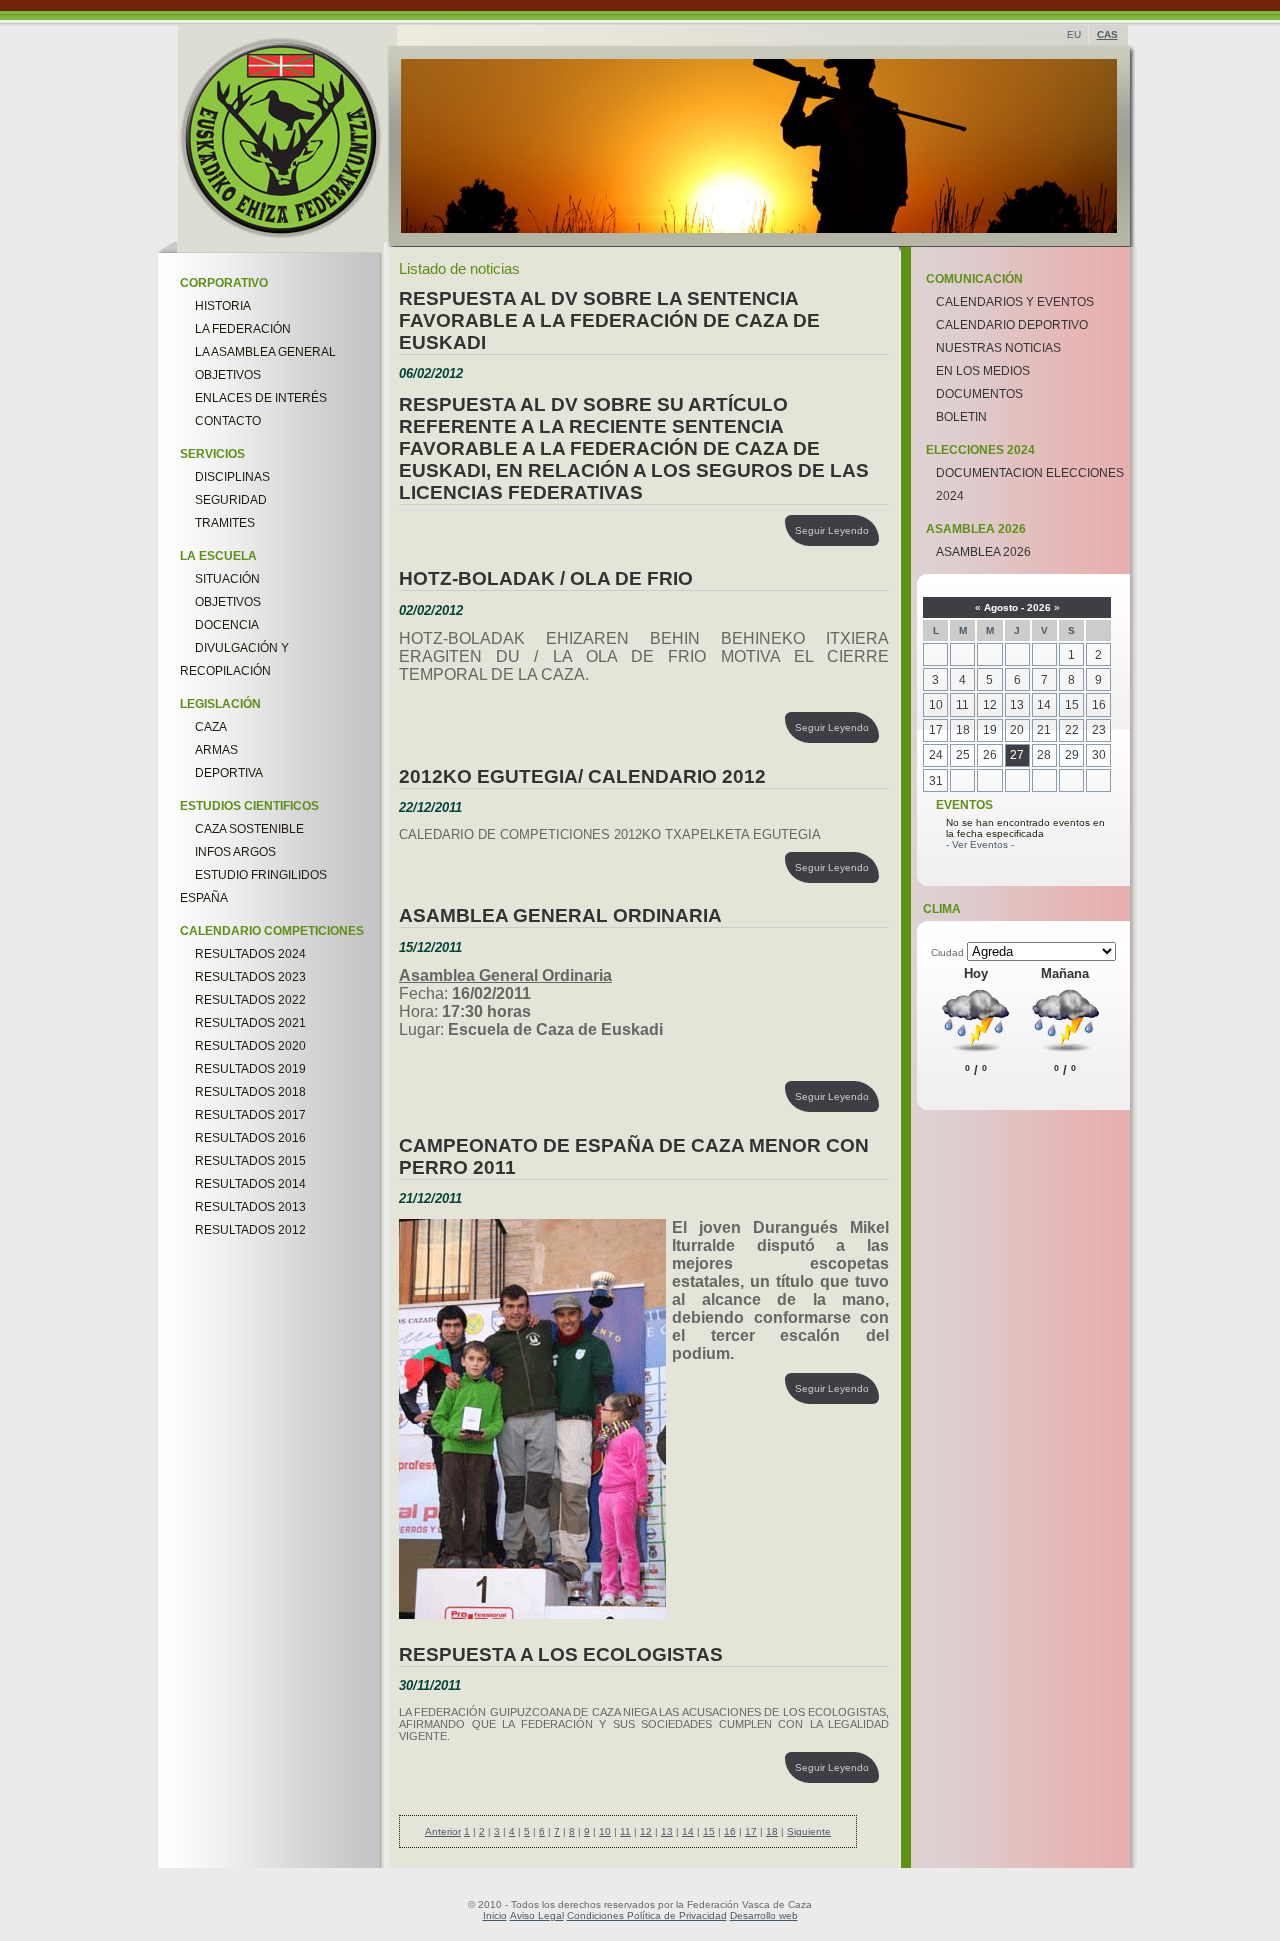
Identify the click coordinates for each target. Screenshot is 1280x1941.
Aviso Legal (537, 1915)
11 (625, 1831)
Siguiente (809, 1831)
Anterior (443, 1831)
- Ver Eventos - (980, 844)
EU (1074, 34)
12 (646, 1831)
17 (751, 1831)
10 (605, 1831)
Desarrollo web (764, 1915)
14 (688, 1831)
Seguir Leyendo (832, 530)
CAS (1107, 34)
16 (730, 1831)
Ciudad (949, 952)
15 (709, 1831)
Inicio (495, 1915)
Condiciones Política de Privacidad (647, 1915)
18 (772, 1831)
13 (667, 1831)
